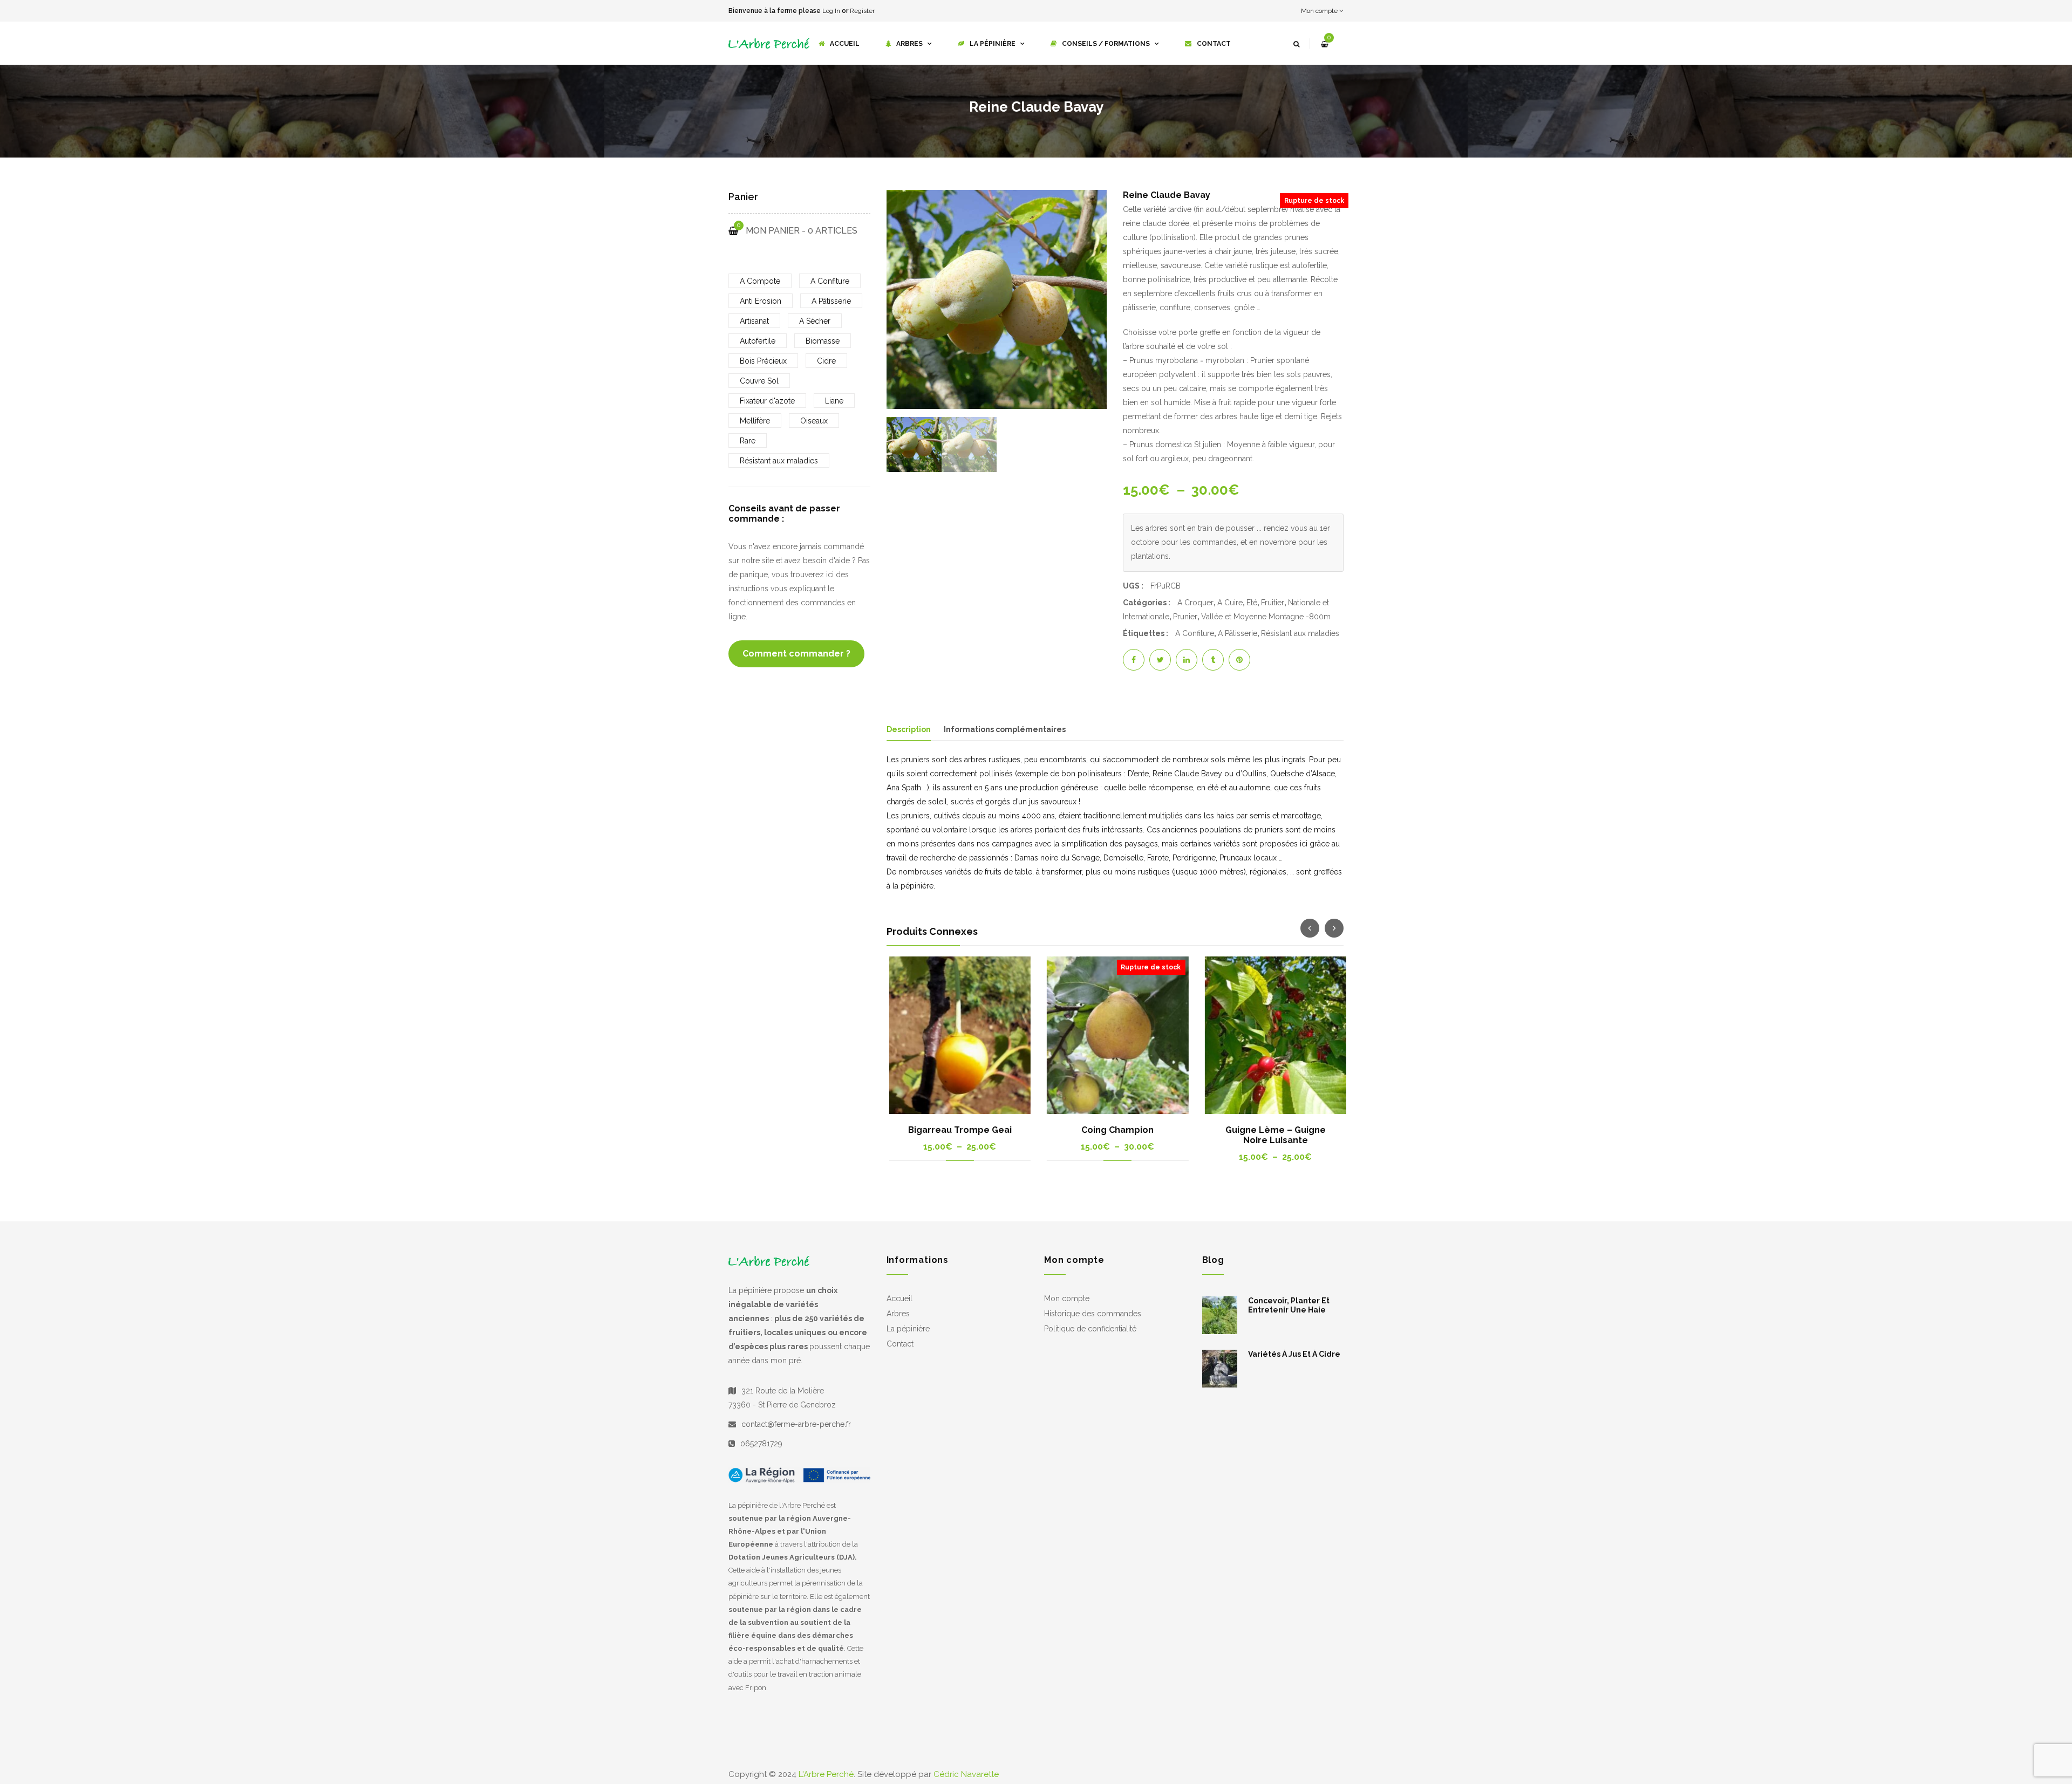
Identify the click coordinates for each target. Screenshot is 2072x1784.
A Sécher (815, 321)
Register (862, 11)
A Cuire (1230, 603)
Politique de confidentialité (1090, 1335)
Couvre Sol (759, 381)
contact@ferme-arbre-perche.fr (796, 1431)
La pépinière (908, 1335)
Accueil (899, 1305)
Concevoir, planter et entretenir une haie (1289, 1312)
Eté (1252, 603)
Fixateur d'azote (767, 401)
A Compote (760, 281)
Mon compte (1320, 11)
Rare (748, 441)
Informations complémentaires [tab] (1005, 729)
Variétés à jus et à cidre (1294, 1361)
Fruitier (1273, 603)
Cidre (826, 361)
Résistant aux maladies (1300, 633)
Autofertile (758, 341)
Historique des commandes (1093, 1320)
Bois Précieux (763, 361)
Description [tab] (909, 729)
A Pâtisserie (1238, 633)
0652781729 (761, 1450)
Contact (900, 1350)
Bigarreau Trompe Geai (957, 1130)
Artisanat (754, 321)
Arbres (898, 1320)
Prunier (1185, 617)
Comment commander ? (796, 654)
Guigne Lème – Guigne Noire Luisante (1273, 1135)
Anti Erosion (761, 301)
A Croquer (1195, 603)
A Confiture (1195, 633)
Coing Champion (1115, 1130)
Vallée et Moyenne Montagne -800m (1266, 617)
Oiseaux (814, 421)
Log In (831, 11)
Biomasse (823, 341)
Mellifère (755, 421)
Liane (834, 401)
